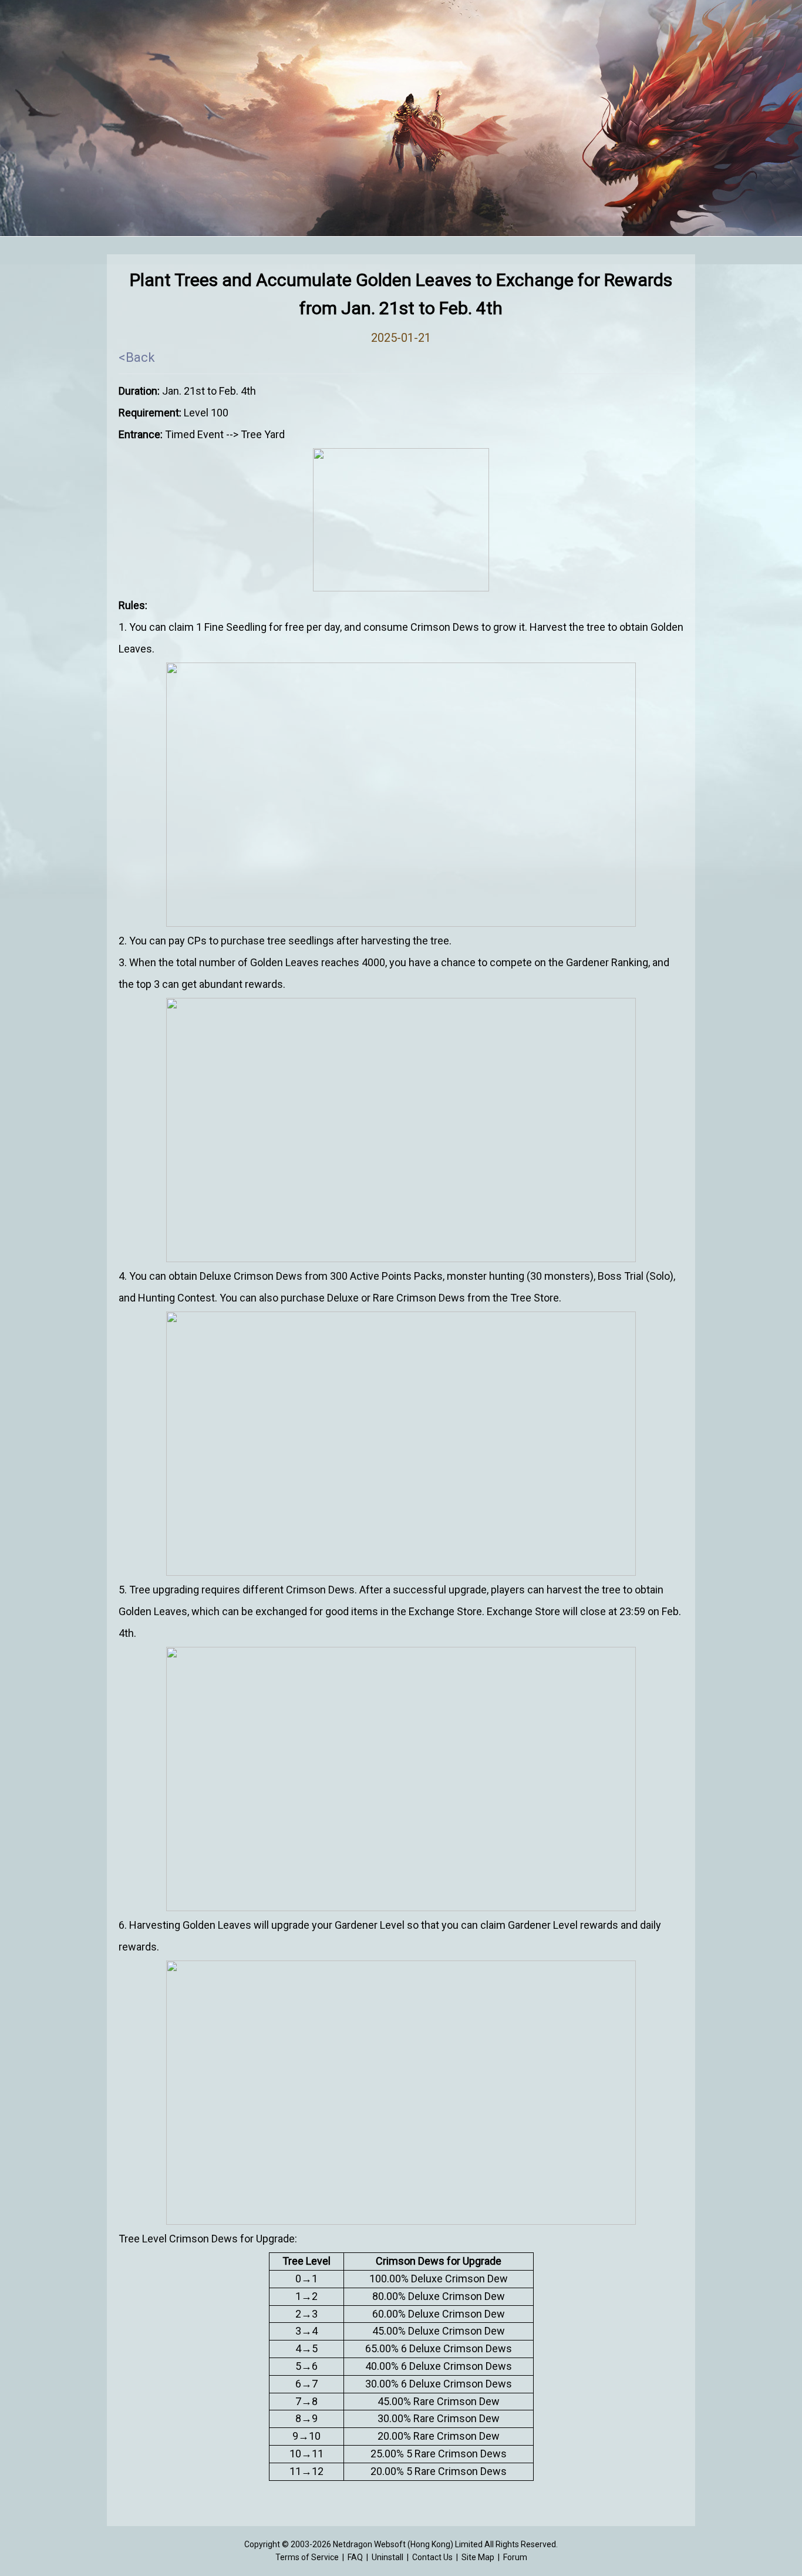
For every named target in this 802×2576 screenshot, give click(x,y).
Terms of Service (307, 2557)
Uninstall (387, 2557)
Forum (515, 2557)
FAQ (355, 2557)
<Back (137, 357)
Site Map (478, 2557)
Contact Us (432, 2557)
